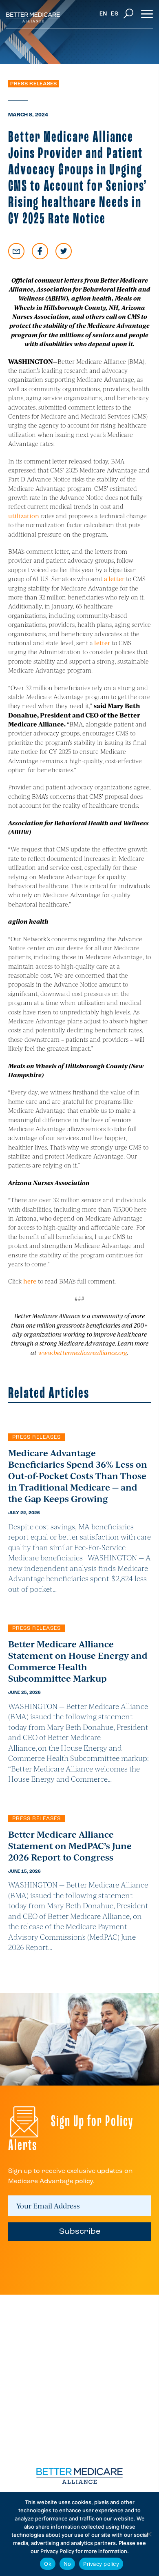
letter (102, 643)
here (30, 1281)
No (67, 2564)
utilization (24, 516)
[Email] (16, 251)
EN (103, 14)
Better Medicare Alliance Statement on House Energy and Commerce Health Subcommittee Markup (78, 1661)
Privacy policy (101, 2564)
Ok (48, 2564)
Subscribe (80, 2232)
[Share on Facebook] (40, 251)
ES (115, 14)
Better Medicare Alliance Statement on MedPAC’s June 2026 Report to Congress (70, 1845)
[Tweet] (64, 251)
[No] (149, 2534)
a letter (114, 578)
